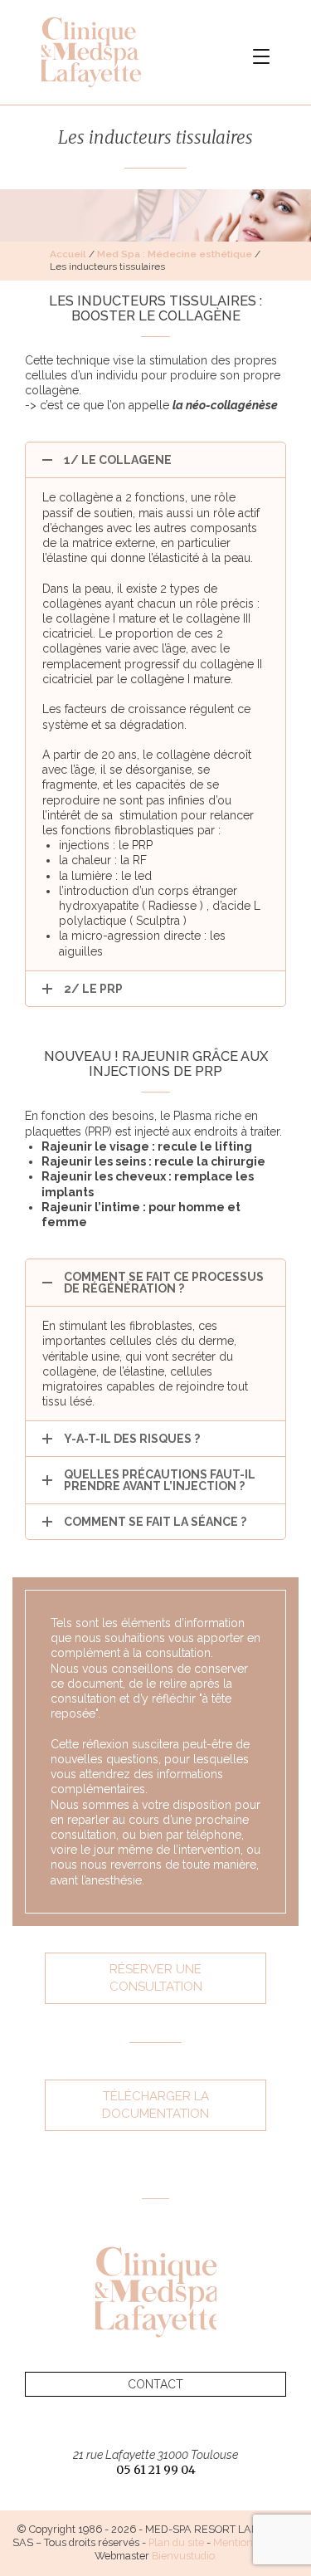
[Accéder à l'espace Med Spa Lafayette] (112, 52)
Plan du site (176, 2542)
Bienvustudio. (185, 2556)
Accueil (68, 254)
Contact (155, 2384)
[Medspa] (156, 2292)
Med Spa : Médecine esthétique (175, 254)
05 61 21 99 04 (156, 2470)
